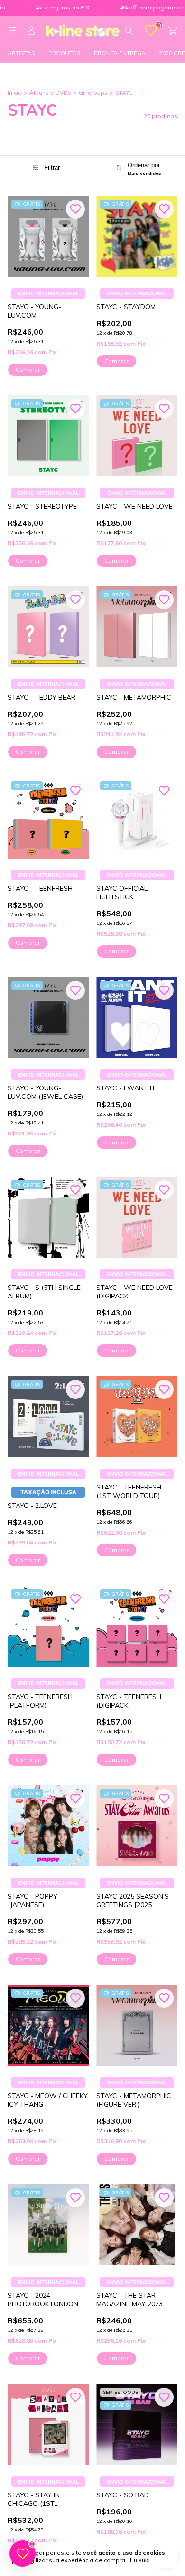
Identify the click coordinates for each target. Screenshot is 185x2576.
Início (15, 93)
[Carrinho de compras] (173, 31)
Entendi (140, 2560)
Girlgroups (93, 93)
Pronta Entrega (120, 53)
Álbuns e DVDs (50, 93)
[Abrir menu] (12, 31)
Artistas (21, 53)
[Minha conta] (31, 31)
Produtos (65, 53)
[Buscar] (129, 30)
